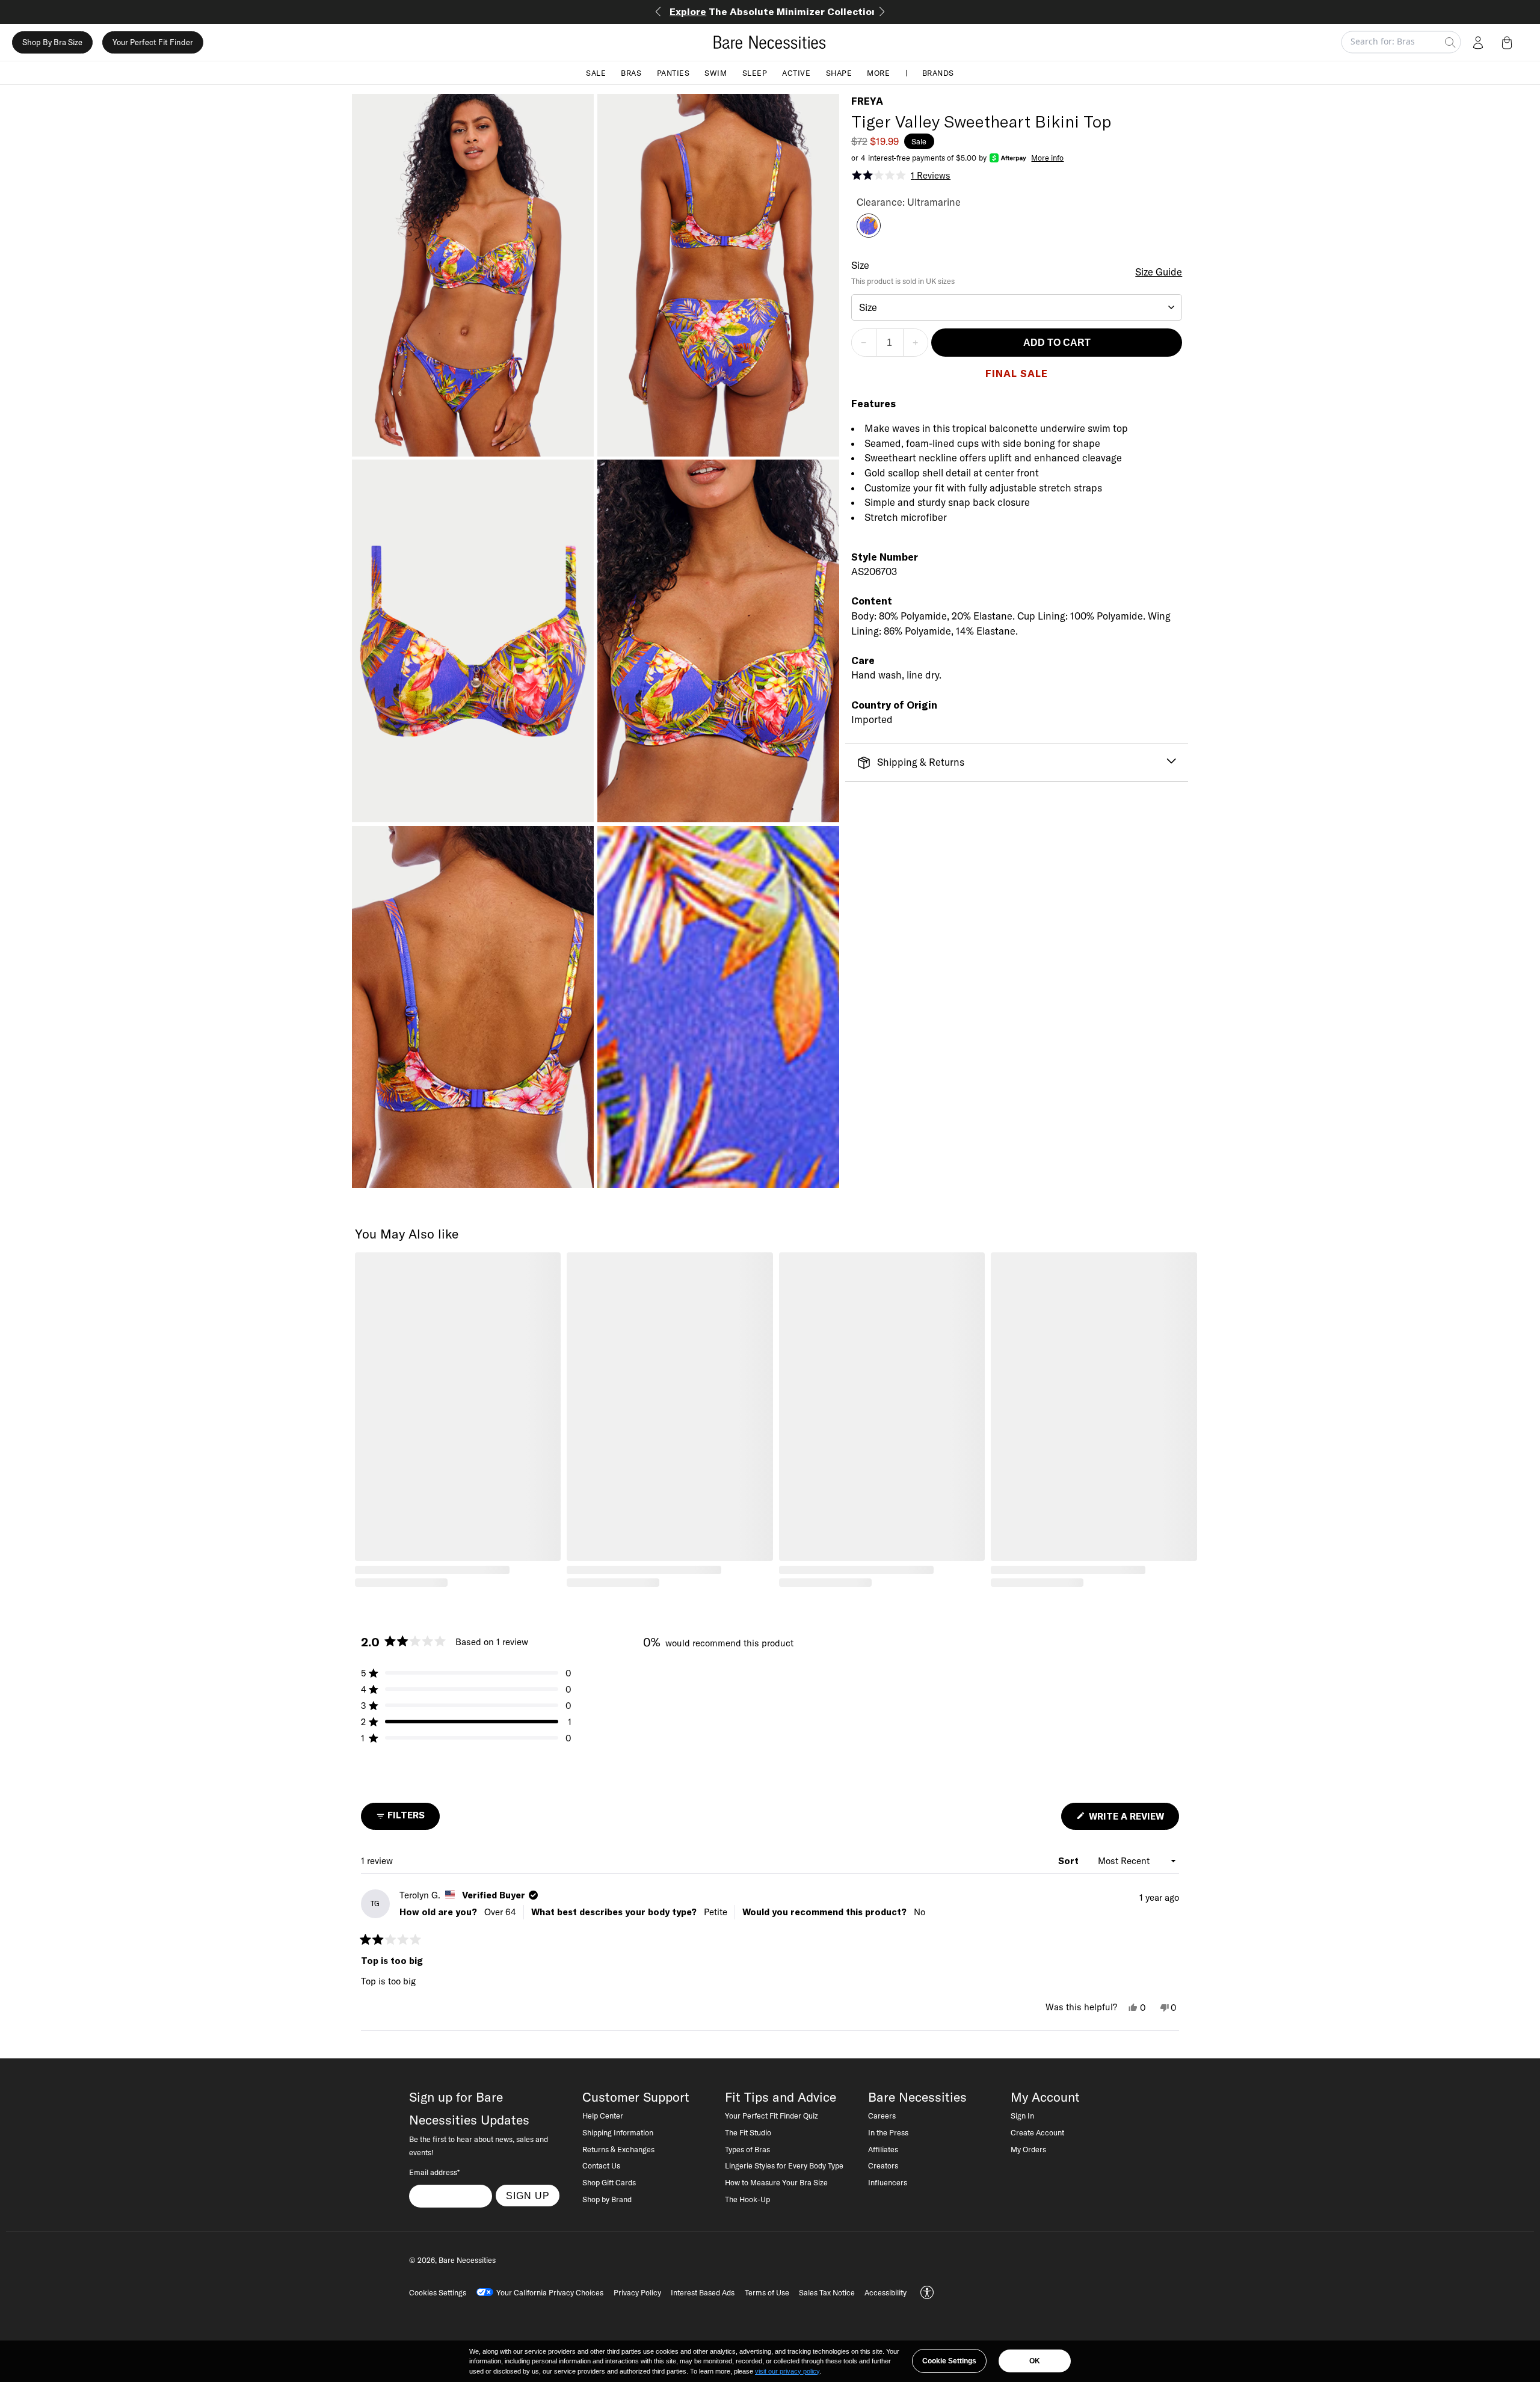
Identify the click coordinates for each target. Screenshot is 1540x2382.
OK (1035, 2361)
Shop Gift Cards (609, 2182)
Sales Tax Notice (827, 2292)
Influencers (888, 2182)
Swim (716, 72)
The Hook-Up (747, 2199)
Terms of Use (767, 2292)
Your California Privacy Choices (550, 2292)
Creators (883, 2165)
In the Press (888, 2132)
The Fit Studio (748, 2132)
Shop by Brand (607, 2199)
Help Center (603, 2116)
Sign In (1022, 2116)
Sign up (528, 2196)
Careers (882, 2116)
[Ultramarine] (869, 234)
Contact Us (601, 2165)
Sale (596, 72)
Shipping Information (618, 2132)
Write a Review (1133, 1820)
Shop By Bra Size (52, 42)
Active (796, 72)
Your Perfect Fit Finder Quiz (772, 2116)
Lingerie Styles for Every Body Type (784, 2165)
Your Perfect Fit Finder (153, 42)
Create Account (1037, 2132)
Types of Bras (747, 2149)
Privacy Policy (637, 2292)
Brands (938, 72)
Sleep (755, 72)
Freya (867, 101)
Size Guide (1159, 272)
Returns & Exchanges (618, 2149)
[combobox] (1017, 307)
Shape (839, 72)
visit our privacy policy (787, 2371)
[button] (1509, 42)
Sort (1070, 1861)
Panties (673, 72)
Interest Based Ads (703, 2292)
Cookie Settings (949, 2361)
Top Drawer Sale (770, 11)
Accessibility (885, 2292)
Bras (631, 72)
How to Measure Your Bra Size (776, 2182)
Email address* (434, 2172)
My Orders (1028, 2149)
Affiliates (883, 2149)
